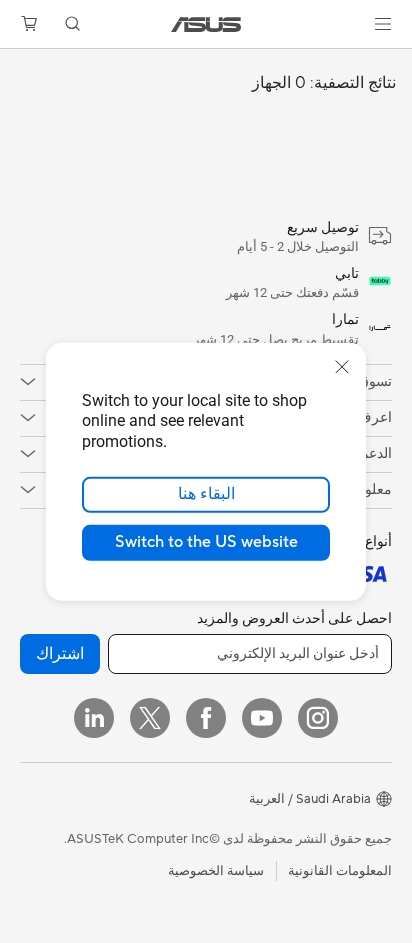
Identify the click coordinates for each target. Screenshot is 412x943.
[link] (206, 24)
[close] (342, 366)
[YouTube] (262, 718)
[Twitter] (150, 718)
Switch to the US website (206, 542)
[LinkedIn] (94, 718)
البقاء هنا (206, 494)
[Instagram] (318, 718)
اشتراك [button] (60, 654)
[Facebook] (206, 718)
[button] (383, 24)
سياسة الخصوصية (216, 871)
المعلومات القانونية (340, 871)
